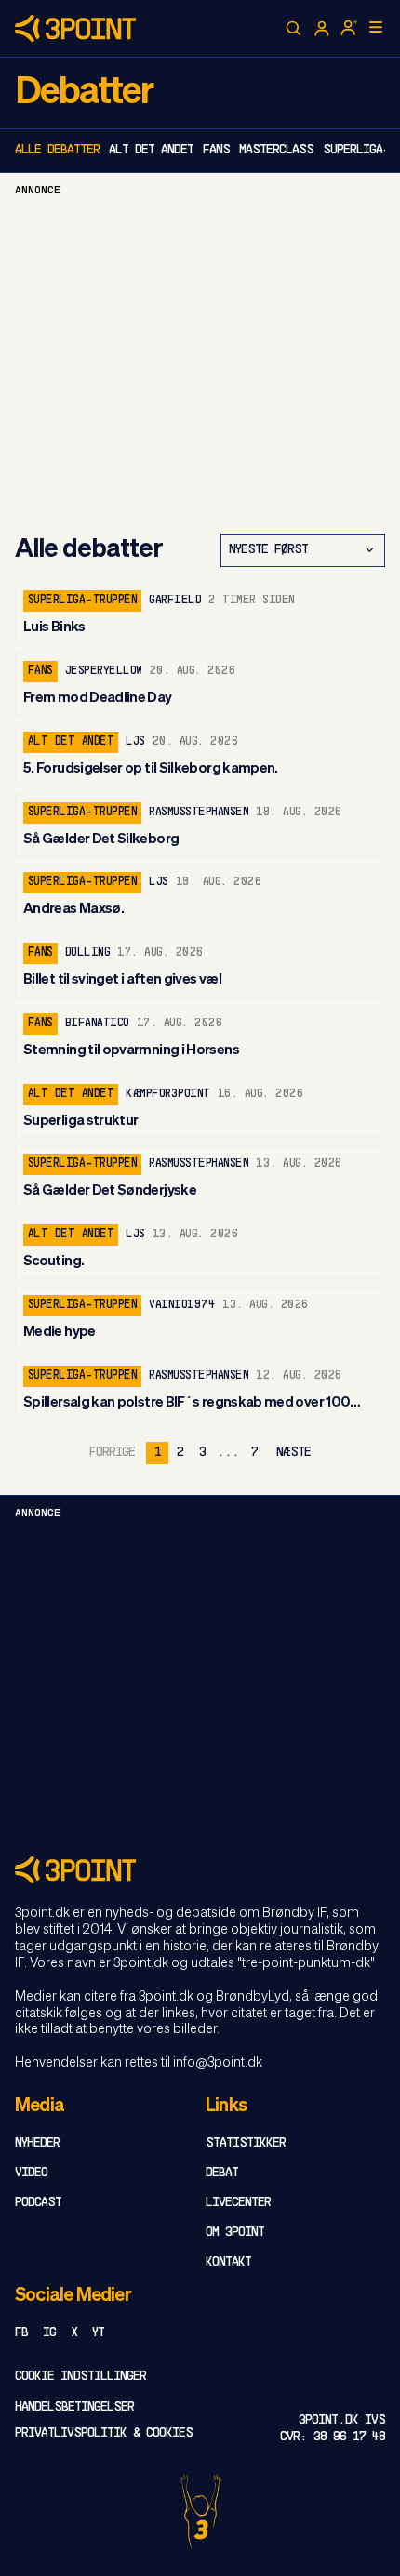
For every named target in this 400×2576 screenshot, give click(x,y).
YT (98, 2333)
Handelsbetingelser (74, 2407)
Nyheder (37, 2143)
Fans (216, 150)
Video (31, 2173)
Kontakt (228, 2262)
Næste (293, 1453)
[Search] (294, 29)
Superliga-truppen (82, 601)
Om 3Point (235, 2233)
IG (49, 2333)
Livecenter (238, 2203)
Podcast (38, 2203)
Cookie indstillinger (80, 2377)
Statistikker (246, 2143)
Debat (222, 2173)
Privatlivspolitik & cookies (104, 2433)
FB (21, 2333)
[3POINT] (200, 1870)
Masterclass (276, 150)
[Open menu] (376, 27)
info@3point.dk (218, 2063)
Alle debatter (57, 150)
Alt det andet (151, 150)
